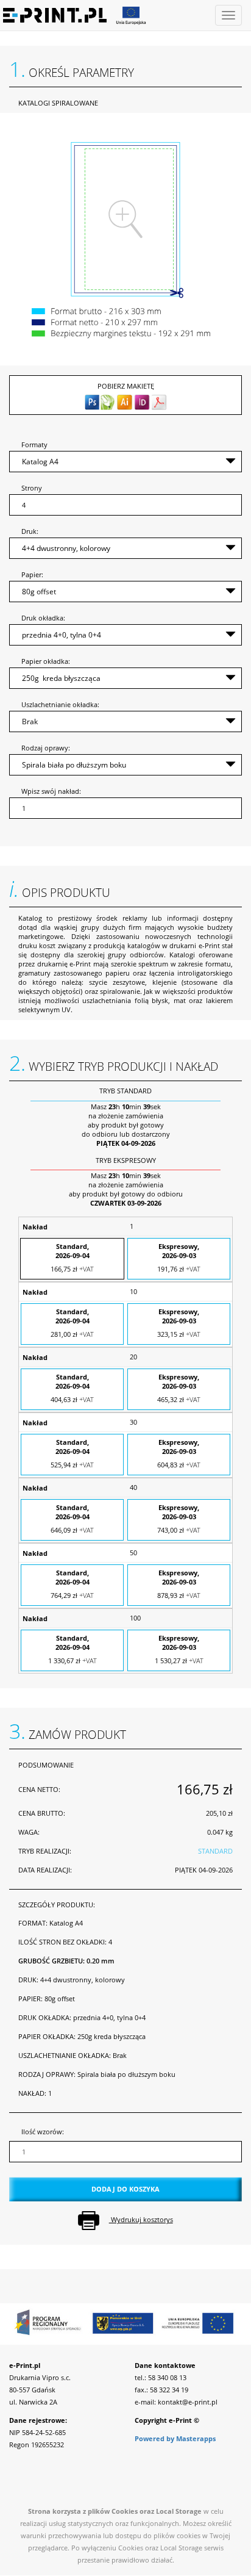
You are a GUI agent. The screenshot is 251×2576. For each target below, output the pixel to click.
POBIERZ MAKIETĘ (126, 386)
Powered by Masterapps (175, 2438)
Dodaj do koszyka (125, 2189)
